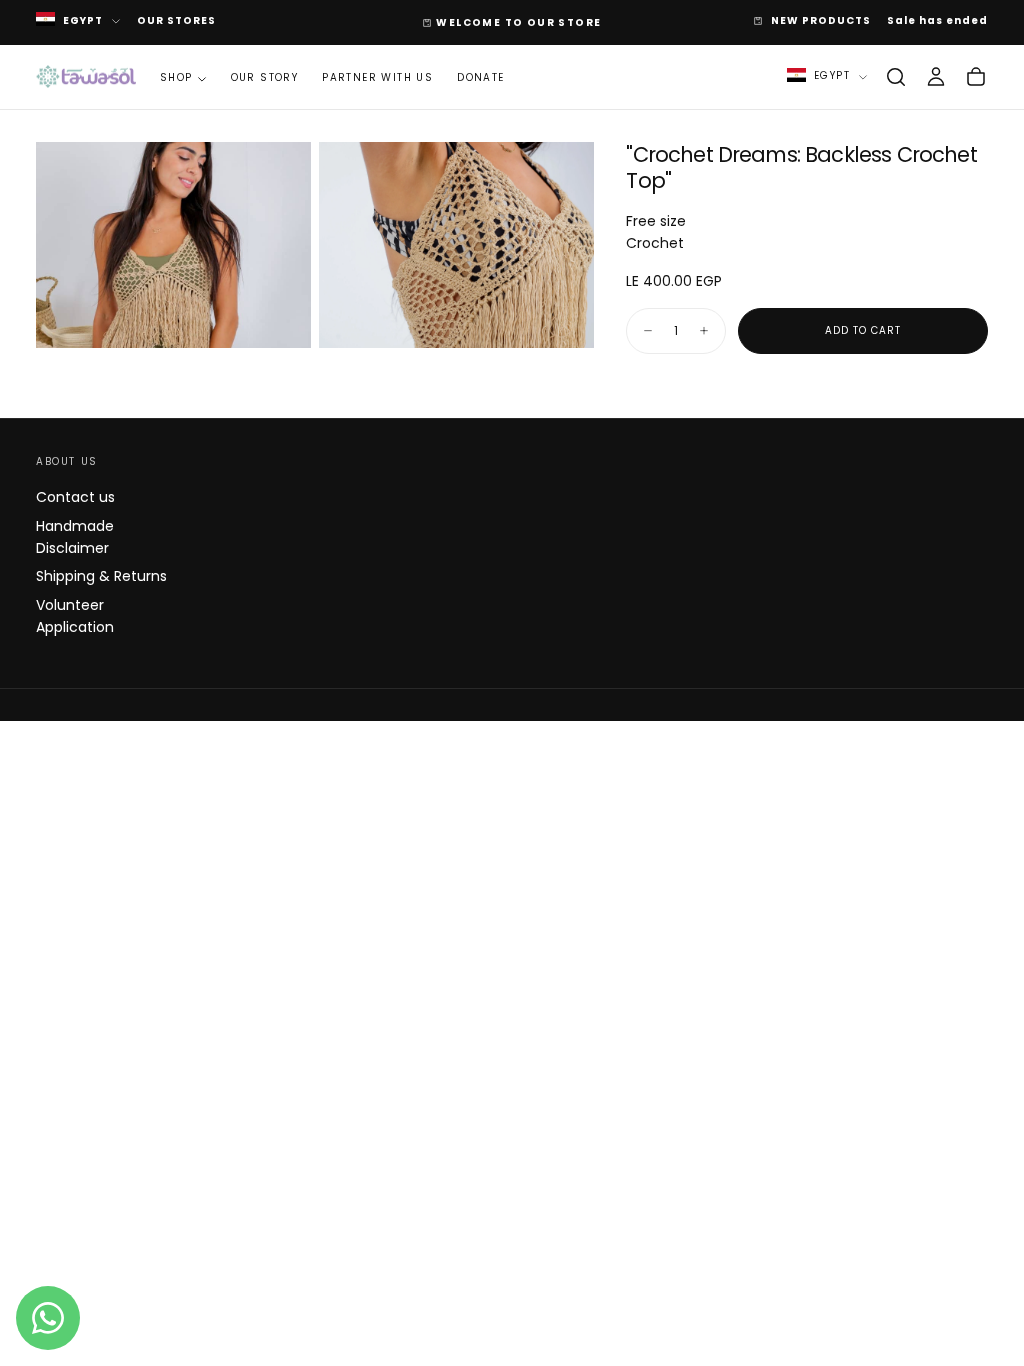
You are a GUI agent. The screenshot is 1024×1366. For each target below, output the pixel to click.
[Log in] (936, 77)
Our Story (265, 77)
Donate (480, 77)
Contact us (75, 497)
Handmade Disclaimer (75, 537)
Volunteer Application (75, 616)
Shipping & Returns (101, 576)
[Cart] (976, 77)
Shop (176, 77)
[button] (896, 77)
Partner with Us (377, 77)
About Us (67, 461)
